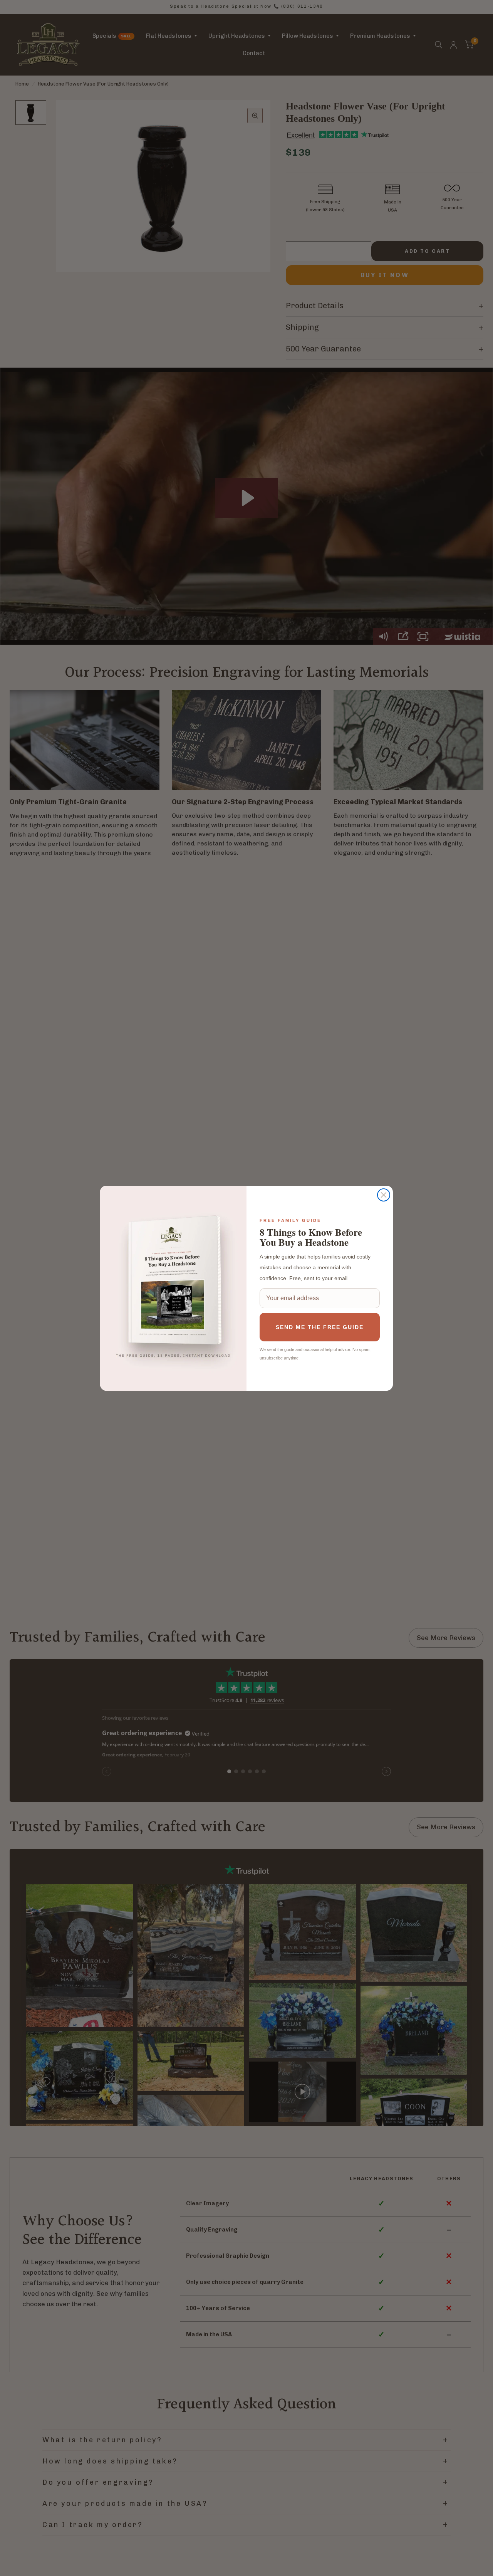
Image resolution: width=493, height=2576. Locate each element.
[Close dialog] (384, 1195)
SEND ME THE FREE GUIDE (320, 1327)
